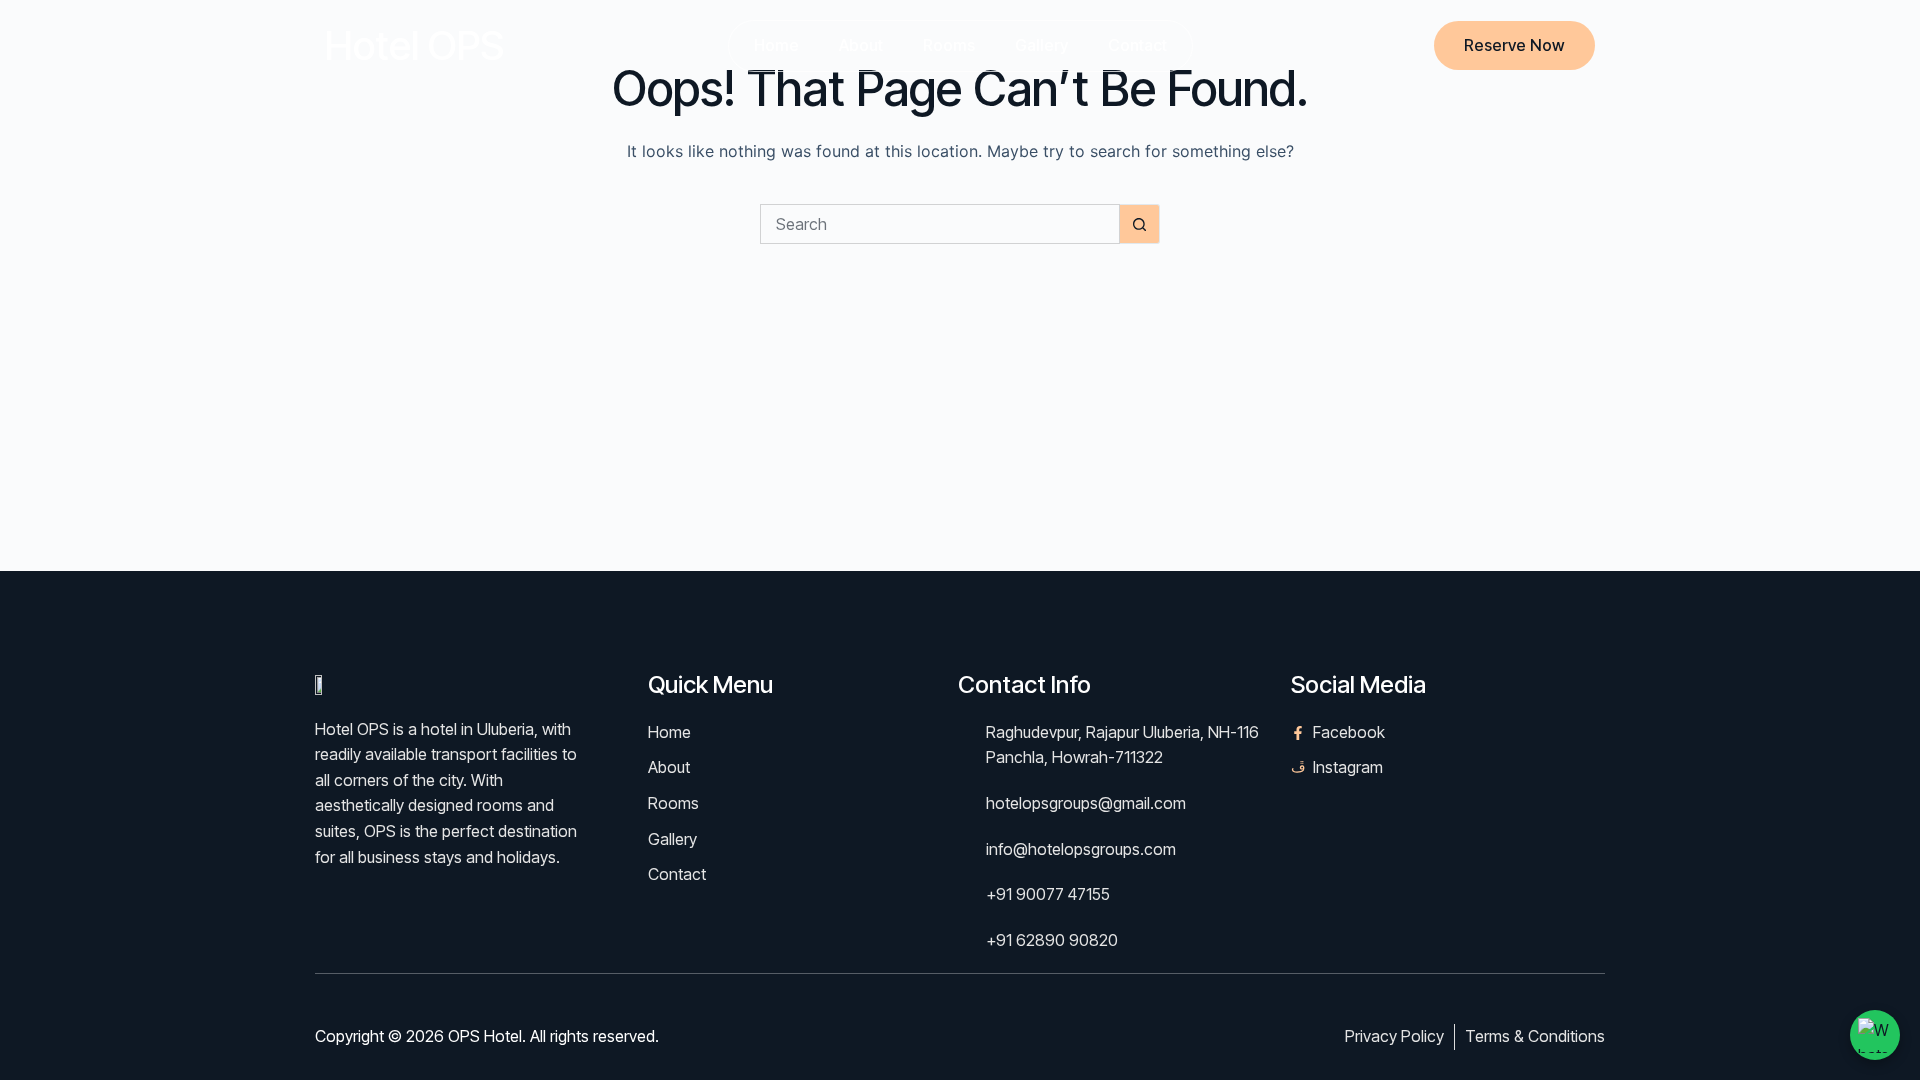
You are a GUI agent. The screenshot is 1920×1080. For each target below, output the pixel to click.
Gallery (1041, 45)
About (861, 45)
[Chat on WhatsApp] (1875, 1035)
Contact (1137, 45)
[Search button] (1140, 224)
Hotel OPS (414, 45)
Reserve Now (1514, 45)
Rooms (949, 45)
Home (776, 45)
